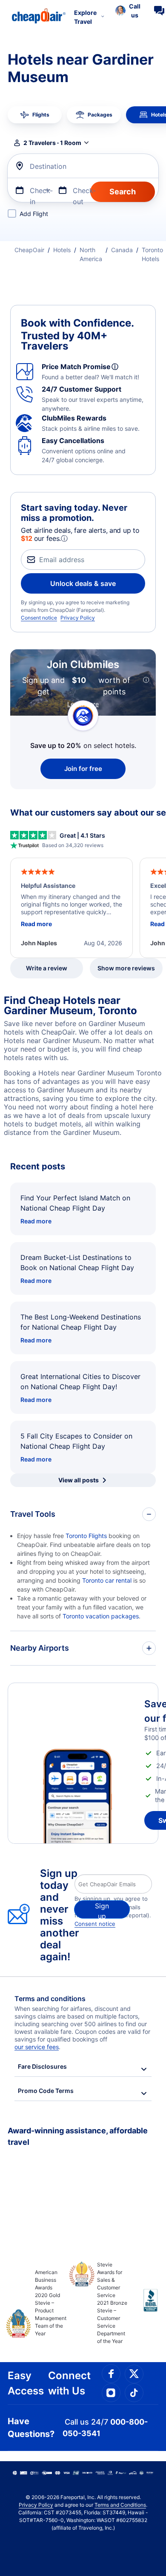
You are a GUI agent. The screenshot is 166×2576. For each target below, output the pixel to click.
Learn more (83, 704)
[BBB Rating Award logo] (143, 2307)
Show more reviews (126, 968)
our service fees (37, 2047)
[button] (128, 11)
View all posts (79, 1480)
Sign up (102, 1910)
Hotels (62, 250)
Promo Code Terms (46, 2091)
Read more (36, 1221)
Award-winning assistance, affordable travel (78, 2136)
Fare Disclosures (42, 2066)
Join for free (83, 769)
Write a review (47, 968)
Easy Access (26, 2383)
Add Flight (34, 214)
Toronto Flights (86, 1536)
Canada (122, 250)
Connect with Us (69, 2383)
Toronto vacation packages (101, 1616)
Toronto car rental (107, 1580)
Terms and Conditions (120, 2505)
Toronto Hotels (152, 254)
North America (91, 254)
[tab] (35, 115)
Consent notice (39, 618)
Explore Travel (85, 17)
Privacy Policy (78, 618)
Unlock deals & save (83, 583)
